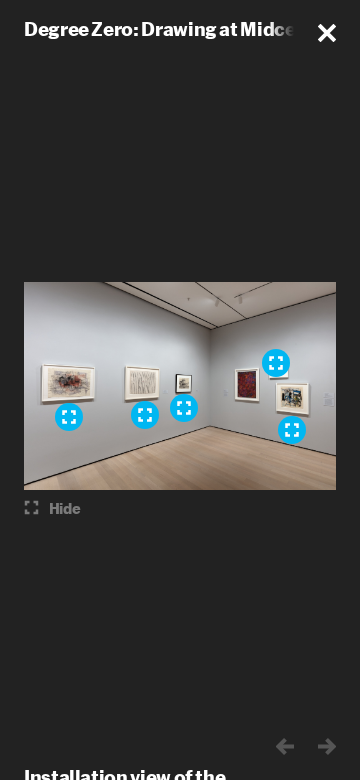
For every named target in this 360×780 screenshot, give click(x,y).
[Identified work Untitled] (292, 430)
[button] (327, 33)
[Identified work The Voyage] (276, 363)
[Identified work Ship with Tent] (184, 408)
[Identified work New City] (69, 417)
